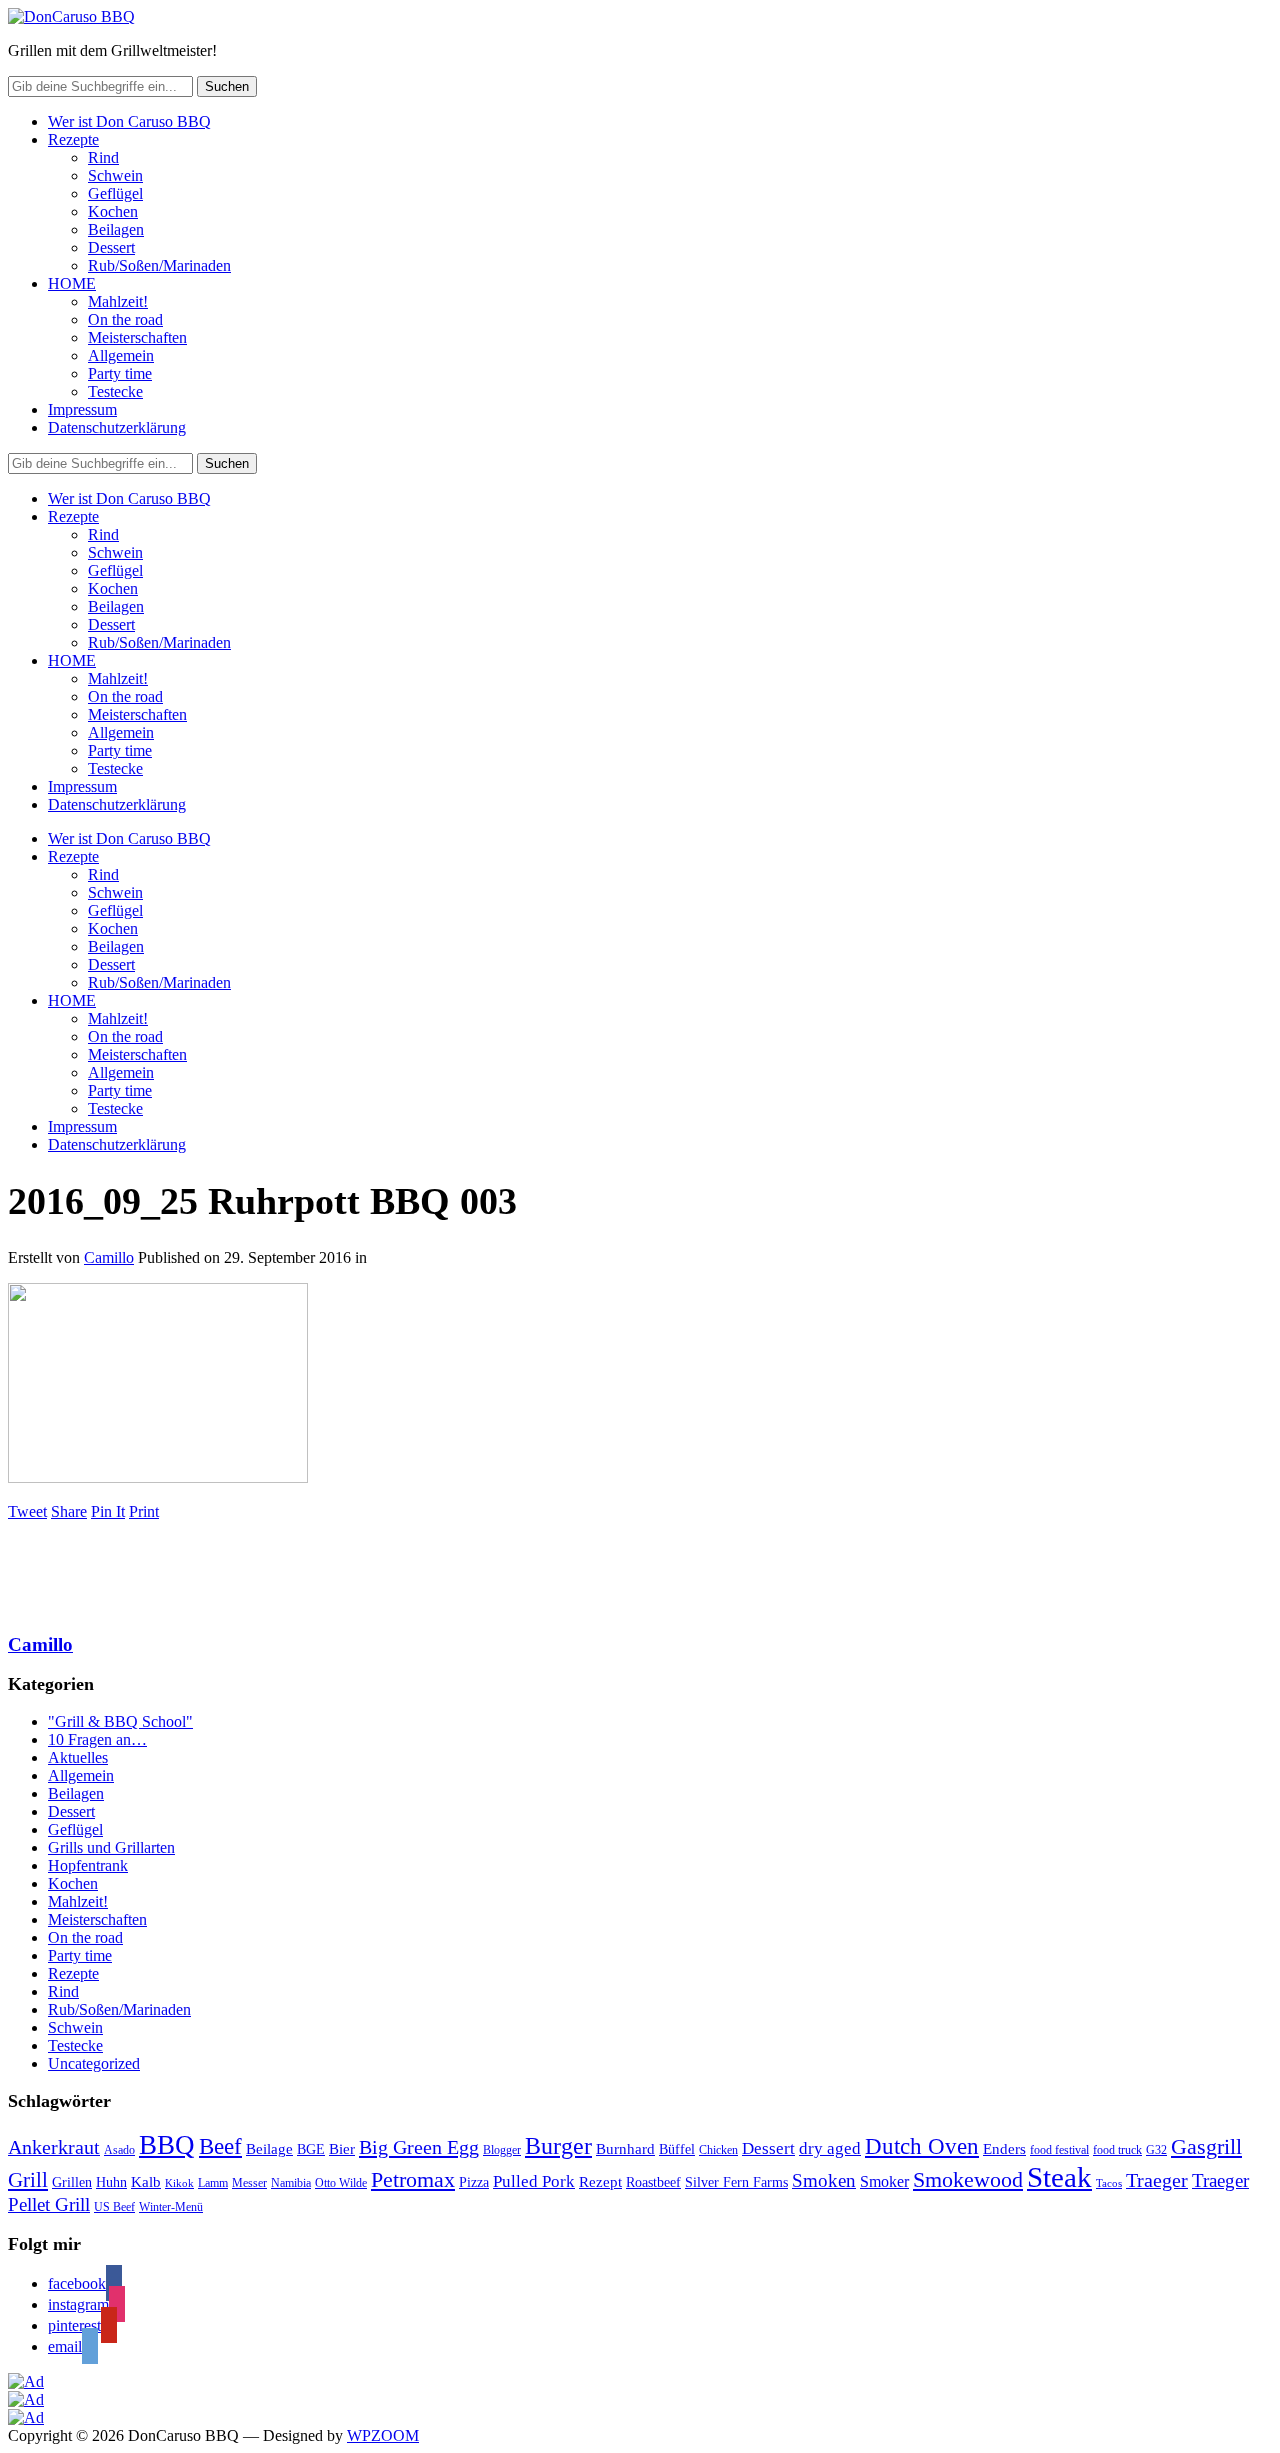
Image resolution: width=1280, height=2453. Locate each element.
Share (69, 1511)
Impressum (82, 409)
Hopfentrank (88, 1865)
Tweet (27, 1511)
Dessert (111, 247)
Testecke (115, 391)
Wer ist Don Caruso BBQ (129, 121)
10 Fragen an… (97, 1739)
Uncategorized (94, 2063)
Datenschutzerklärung (117, 427)
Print (144, 1511)
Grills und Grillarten (111, 1847)
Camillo (109, 1257)
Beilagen (116, 229)
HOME (72, 283)
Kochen (113, 211)
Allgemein (121, 355)
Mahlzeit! (118, 301)
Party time (120, 373)
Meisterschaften (137, 337)
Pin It (108, 1511)
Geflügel (115, 193)
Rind (103, 157)
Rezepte (73, 139)
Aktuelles (78, 1757)
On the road (125, 319)
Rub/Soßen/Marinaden (159, 265)
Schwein (115, 175)
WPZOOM (383, 2435)
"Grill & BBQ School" (120, 1721)
